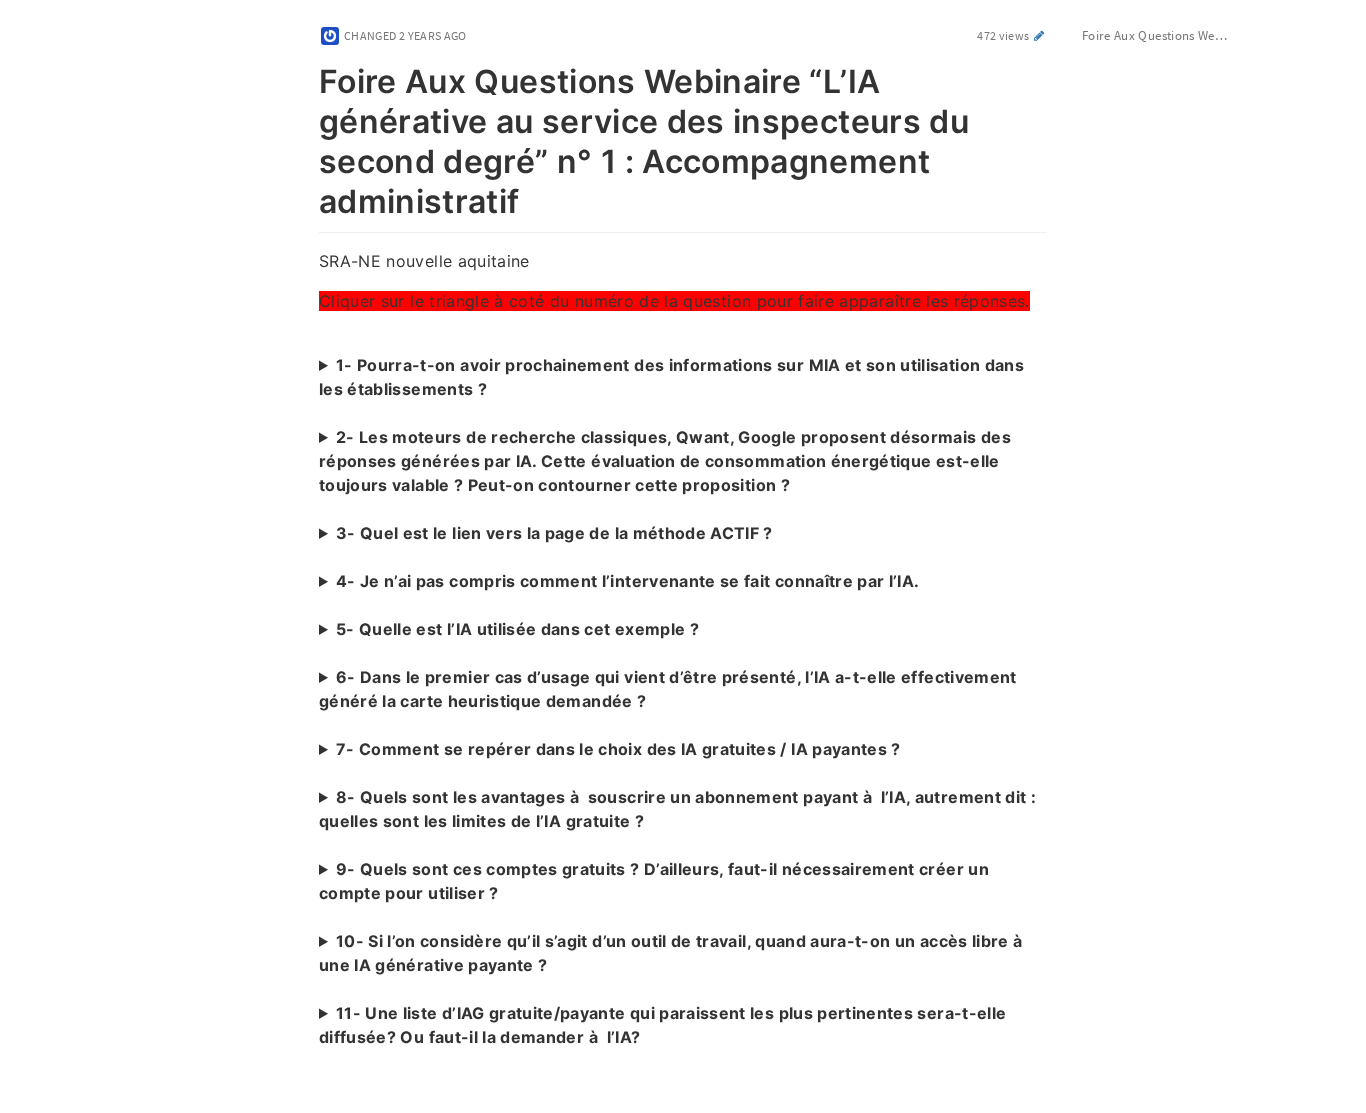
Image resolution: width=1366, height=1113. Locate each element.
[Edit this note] (1039, 35)
